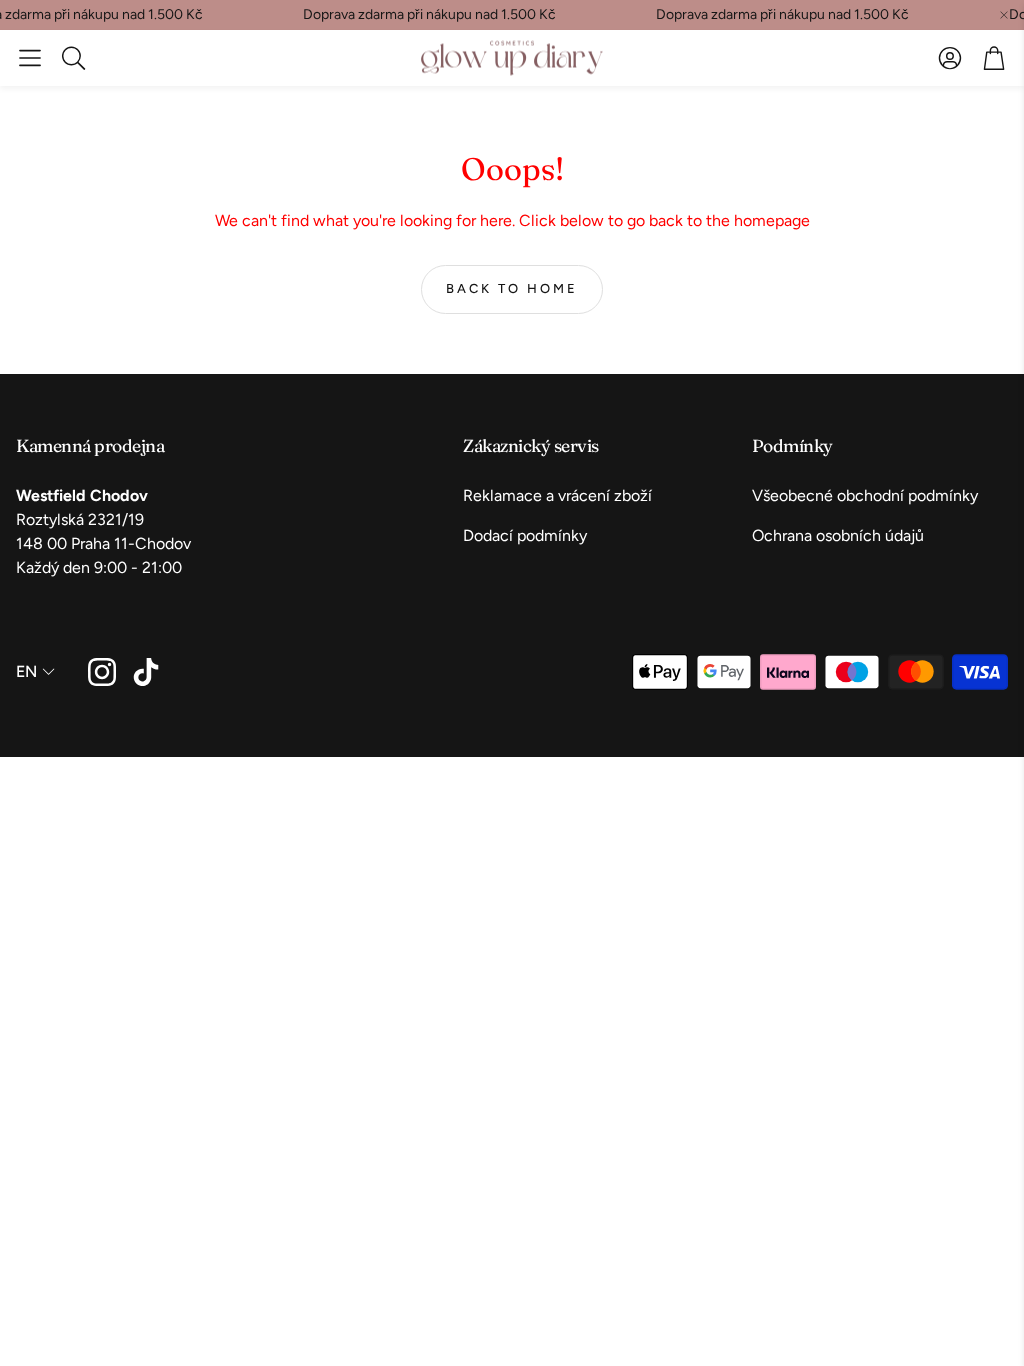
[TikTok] (146, 672)
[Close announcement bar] (1004, 15)
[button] (30, 58)
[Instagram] (102, 672)
